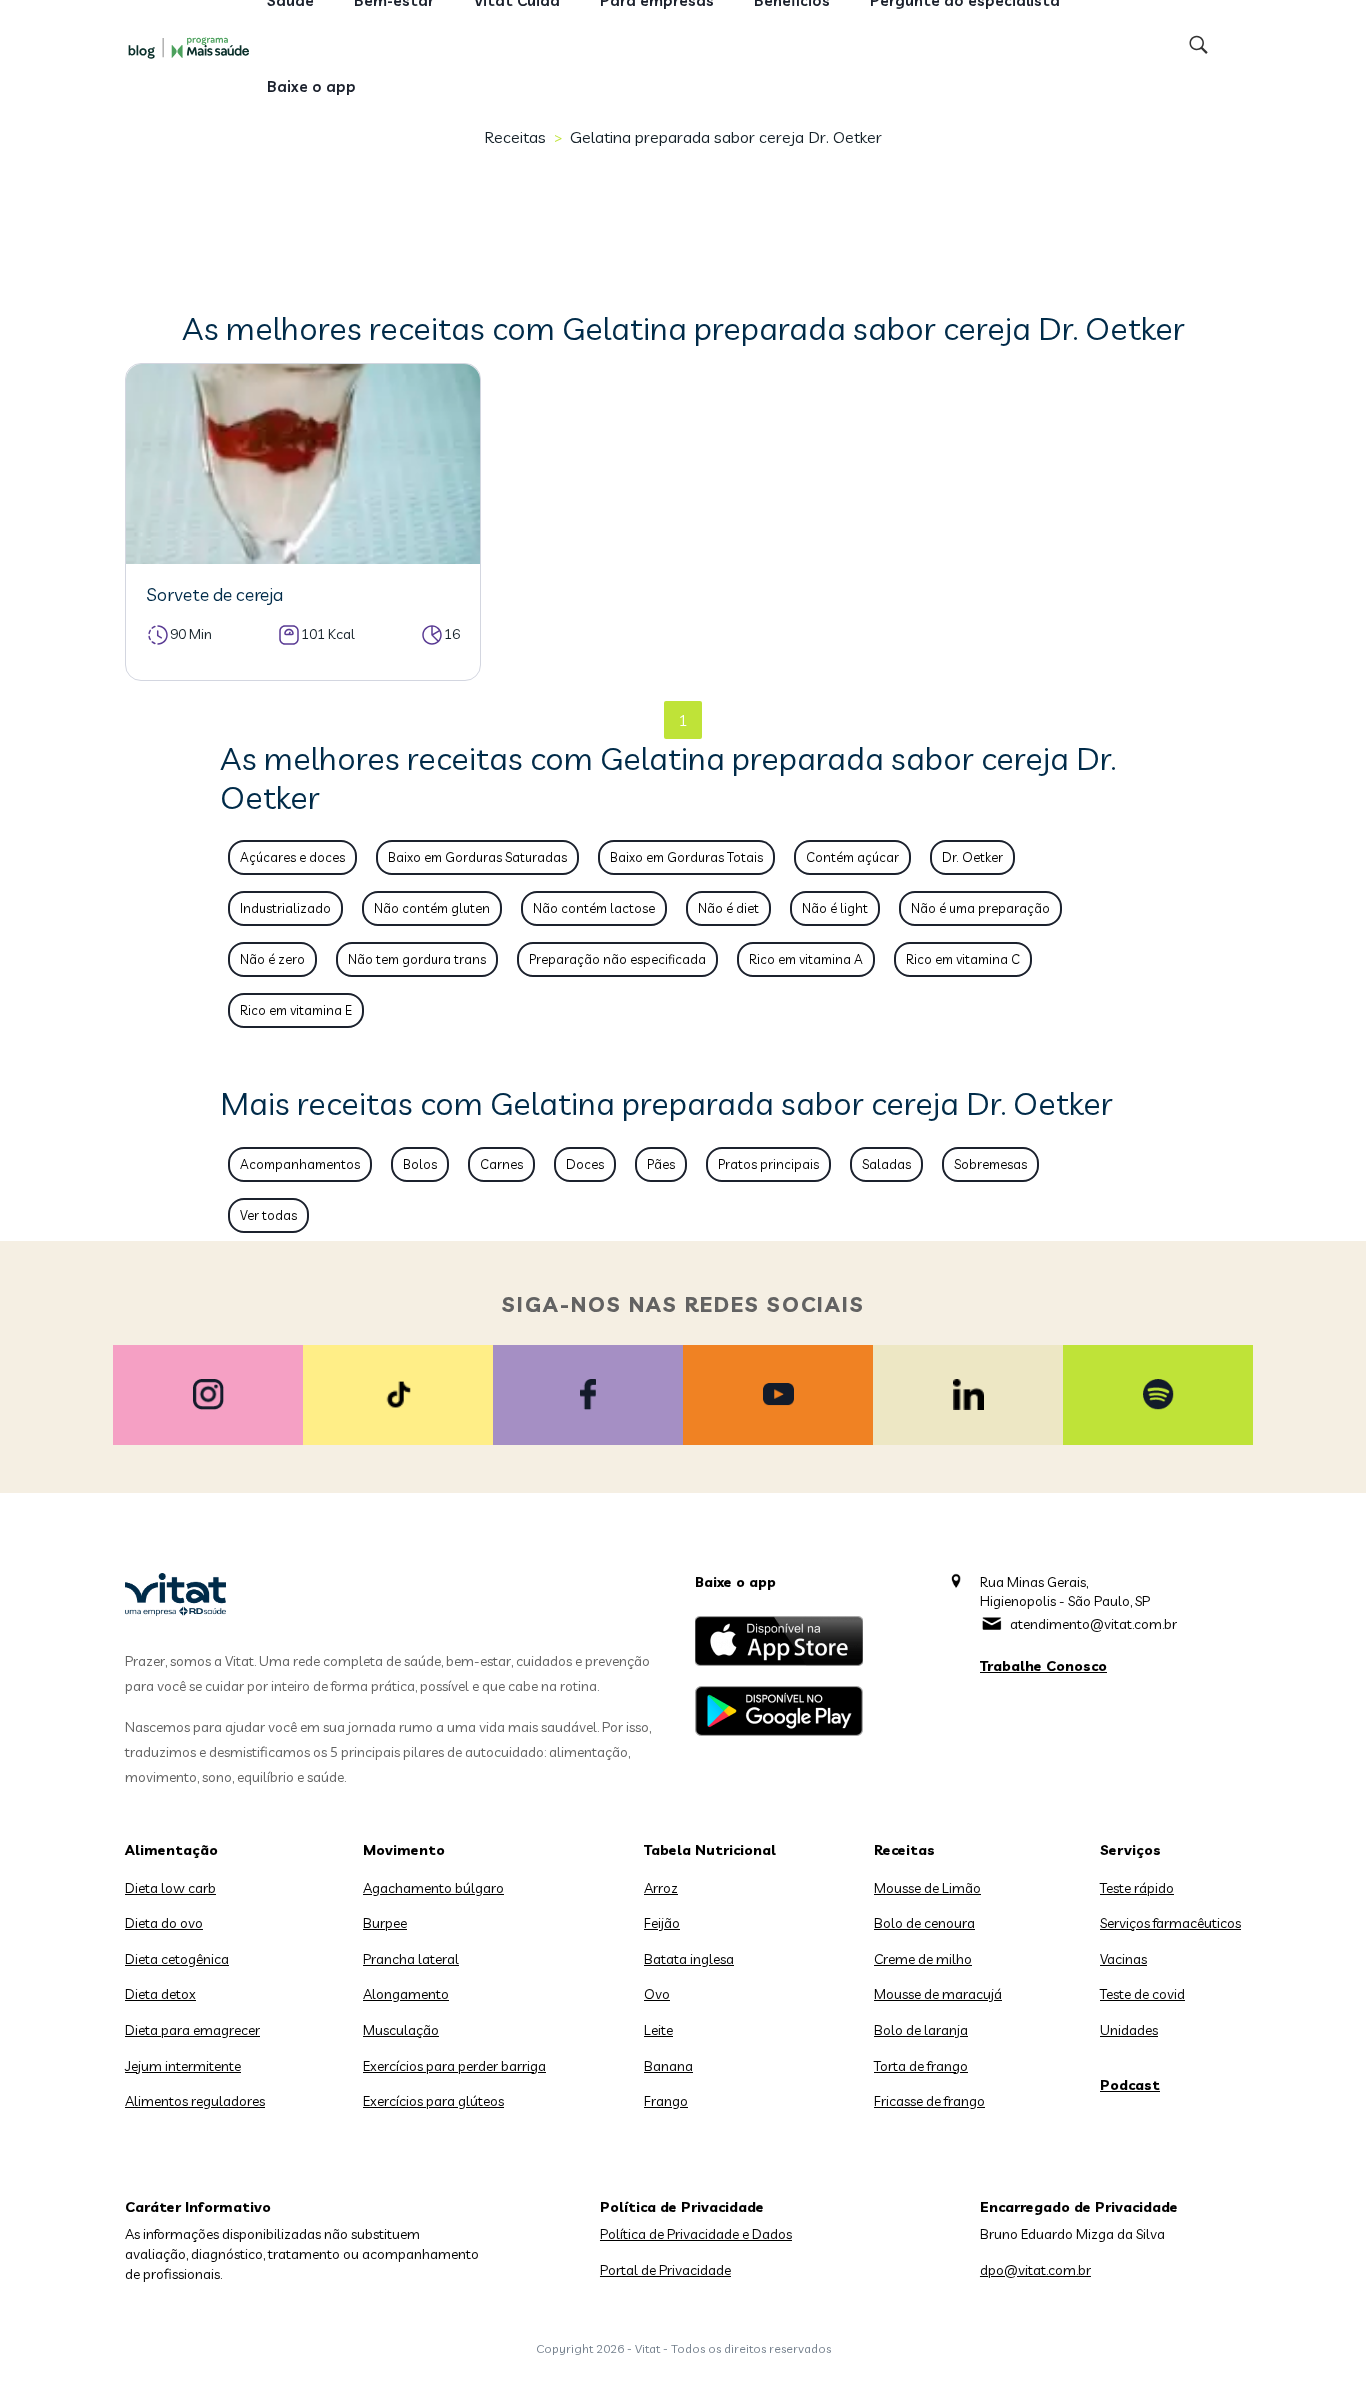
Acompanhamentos (300, 1164)
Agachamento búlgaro (433, 1888)
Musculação (401, 2030)
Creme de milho (923, 1959)
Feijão (662, 1923)
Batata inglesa (689, 1959)
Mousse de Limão (927, 1888)
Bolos (420, 1164)
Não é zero (272, 959)
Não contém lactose (594, 908)
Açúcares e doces (292, 857)
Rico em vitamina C (963, 959)
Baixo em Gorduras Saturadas (477, 857)
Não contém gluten (432, 908)
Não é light (835, 908)
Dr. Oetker (972, 857)
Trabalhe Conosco (1043, 1666)
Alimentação (171, 1850)
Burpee (385, 1923)
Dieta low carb (170, 1888)
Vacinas (1123, 1959)
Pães (661, 1164)
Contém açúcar (852, 857)
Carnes (501, 1164)
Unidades (1129, 2030)
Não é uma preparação (980, 908)
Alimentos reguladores (195, 2101)
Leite (658, 2030)
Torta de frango (921, 2066)
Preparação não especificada (617, 959)
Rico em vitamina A (806, 959)
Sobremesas (990, 1164)
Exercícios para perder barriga (454, 2066)
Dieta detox (160, 1994)
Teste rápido (1137, 1888)
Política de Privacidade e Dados (696, 2234)
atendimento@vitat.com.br (1093, 1624)
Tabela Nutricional (710, 1850)
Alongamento (406, 1994)
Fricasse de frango (929, 2101)
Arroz (661, 1888)
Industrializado (285, 908)
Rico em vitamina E (296, 1010)
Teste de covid (1142, 1994)
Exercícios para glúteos (433, 2101)
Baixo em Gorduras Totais (686, 857)
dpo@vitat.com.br (1035, 2270)
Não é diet (728, 908)
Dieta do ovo (164, 1923)
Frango (666, 2101)
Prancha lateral (411, 1959)
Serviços (1130, 1850)
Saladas (886, 1164)
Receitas (515, 137)
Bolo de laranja (921, 2030)
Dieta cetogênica (177, 1959)
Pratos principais (768, 1164)
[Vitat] (193, 47)
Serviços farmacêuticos (1170, 1923)
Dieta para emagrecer (192, 2030)
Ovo (657, 1994)
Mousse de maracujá (938, 1994)
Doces (585, 1164)
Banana (668, 2066)
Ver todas (268, 1215)
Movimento (404, 1850)
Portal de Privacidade (665, 2270)
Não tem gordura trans (417, 959)
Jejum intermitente (183, 2066)
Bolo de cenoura (924, 1923)
